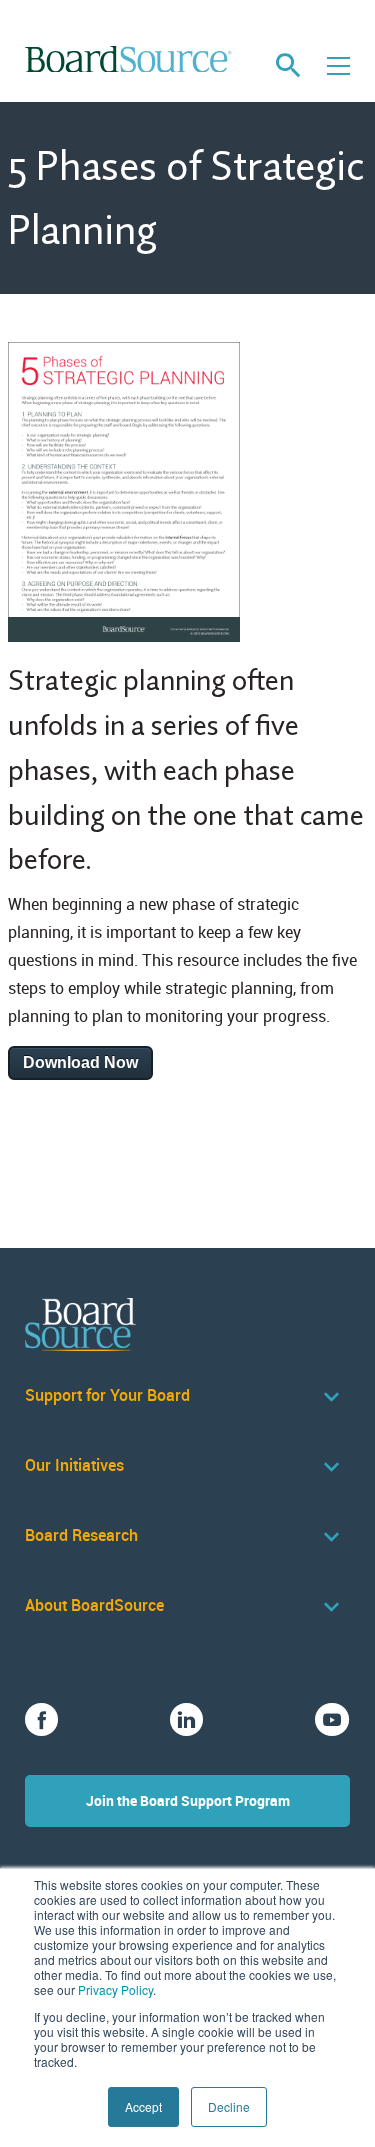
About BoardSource (94, 1605)
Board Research (81, 1535)
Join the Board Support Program (188, 1800)
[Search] (288, 66)
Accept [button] (143, 2106)
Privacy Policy (115, 1989)
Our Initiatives (74, 1465)
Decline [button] (229, 2106)
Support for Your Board (107, 1395)
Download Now (80, 1062)
